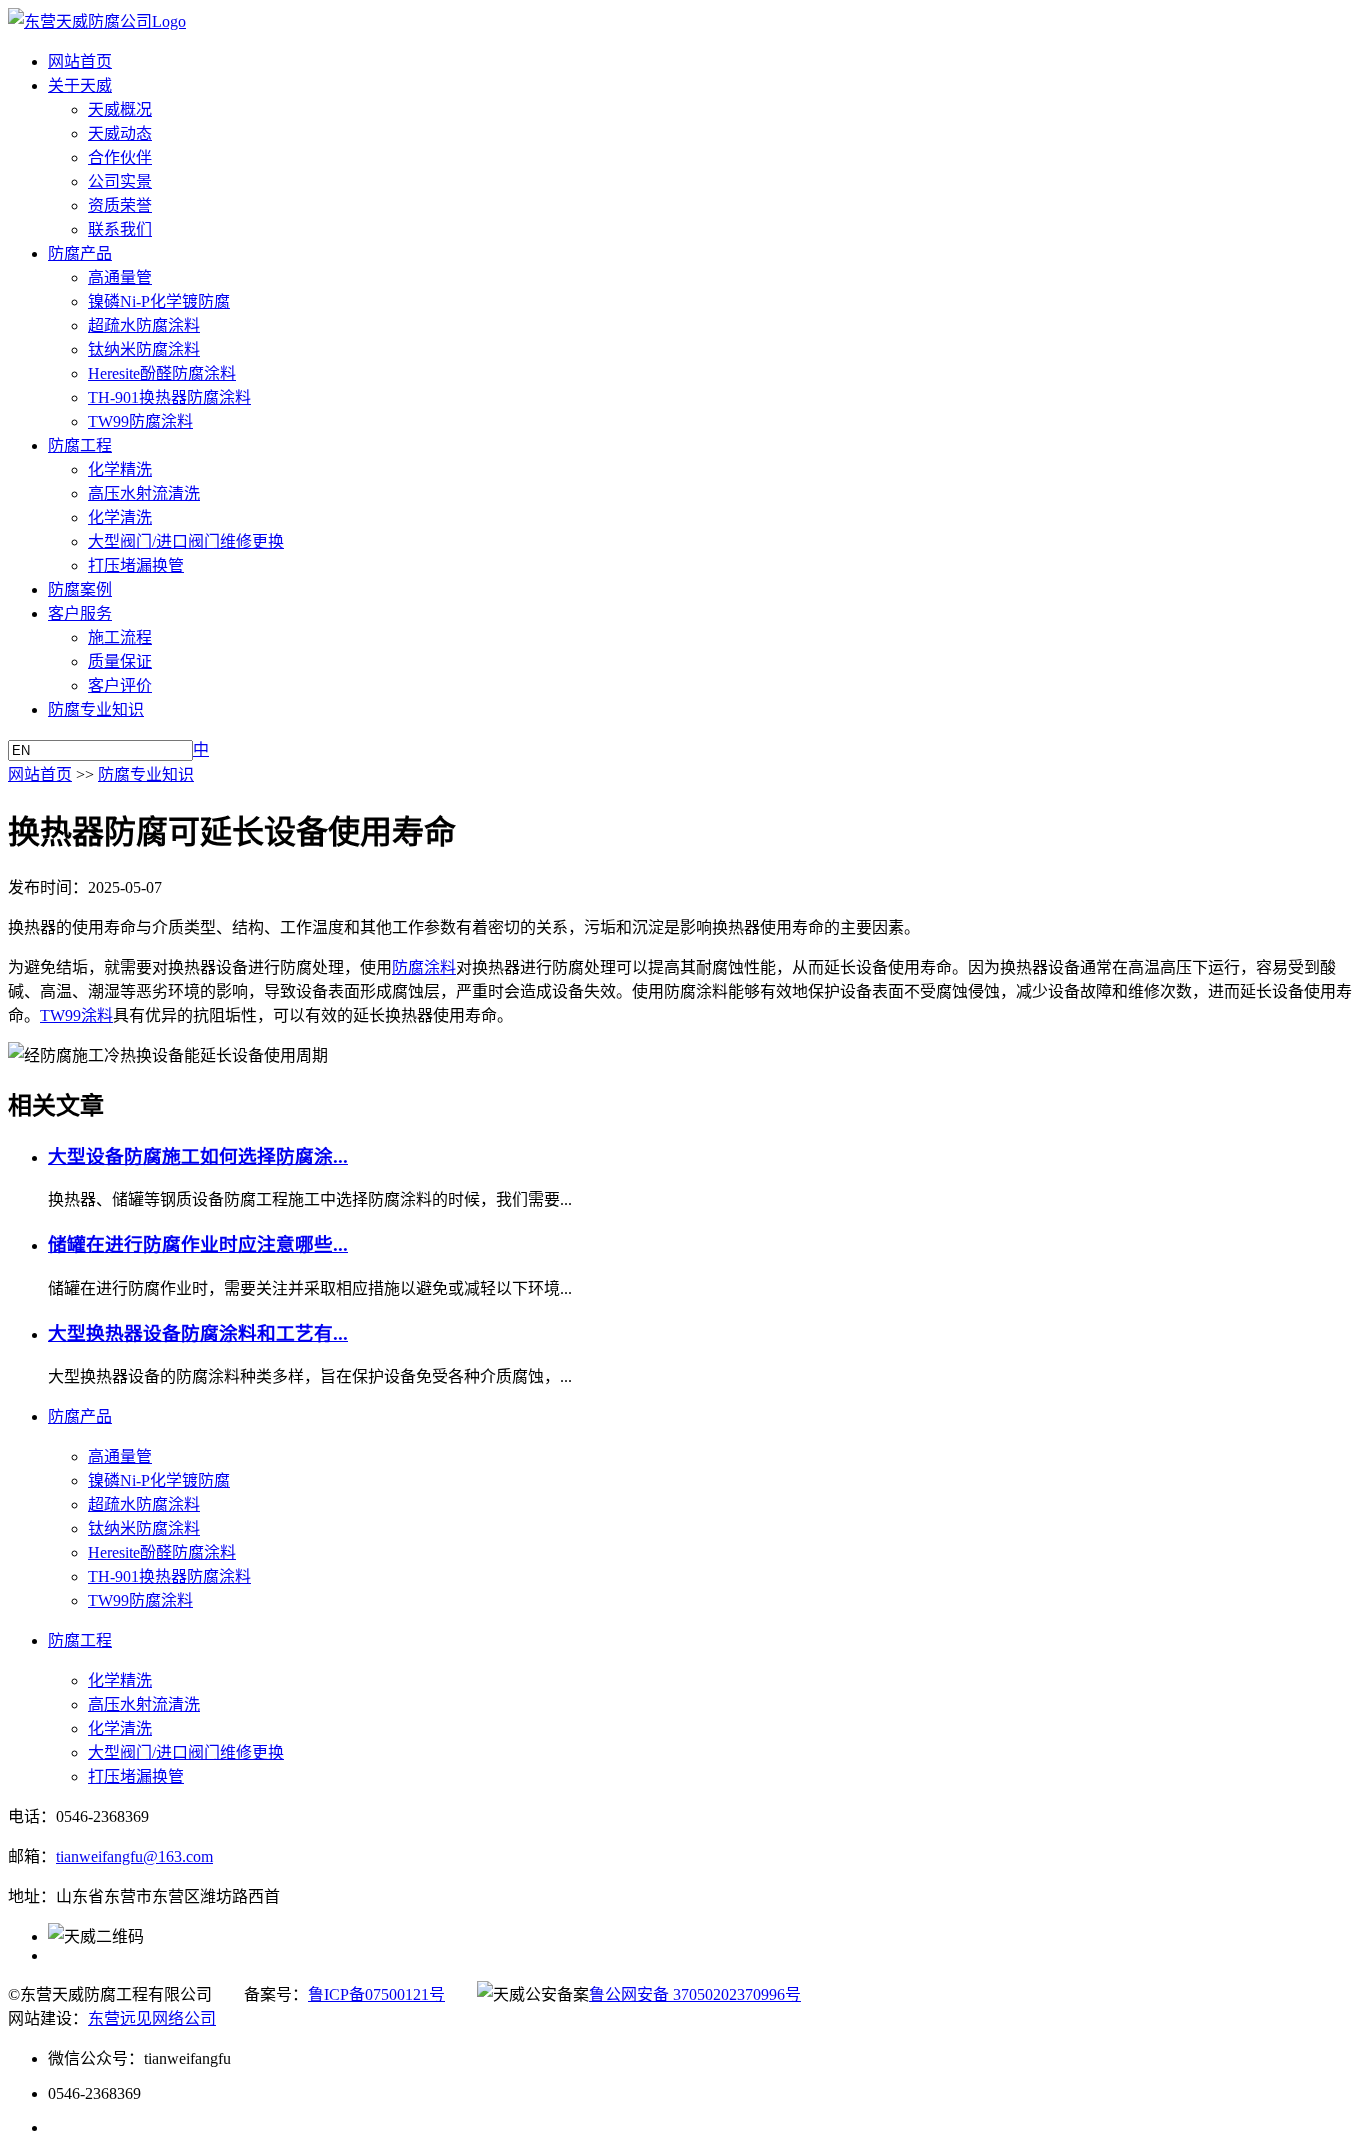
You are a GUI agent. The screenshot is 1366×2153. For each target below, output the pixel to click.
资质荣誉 (120, 205)
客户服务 (80, 613)
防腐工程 (80, 445)
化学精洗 (120, 469)
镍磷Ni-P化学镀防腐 (159, 301)
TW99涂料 (76, 1015)
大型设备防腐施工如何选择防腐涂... (198, 1156)
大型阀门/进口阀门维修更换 (186, 541)
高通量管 (120, 277)
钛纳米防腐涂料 (144, 349)
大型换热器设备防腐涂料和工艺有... (198, 1333)
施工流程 (120, 637)
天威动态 (120, 133)
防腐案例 (80, 589)
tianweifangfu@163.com (134, 1856)
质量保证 (120, 661)
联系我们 (120, 229)
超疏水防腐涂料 (144, 325)
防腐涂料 (424, 967)
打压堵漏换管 (136, 565)
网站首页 (80, 61)
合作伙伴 (120, 157)
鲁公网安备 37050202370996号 (695, 1994)
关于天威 (80, 85)
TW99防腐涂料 (140, 421)
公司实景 (120, 181)
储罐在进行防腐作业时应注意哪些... (198, 1244)
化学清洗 (120, 517)
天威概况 (120, 109)
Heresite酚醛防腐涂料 (162, 373)
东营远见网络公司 (152, 2018)
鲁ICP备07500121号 (376, 1994)
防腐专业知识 (96, 709)
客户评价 (120, 685)
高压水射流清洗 (144, 493)
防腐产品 (80, 253)
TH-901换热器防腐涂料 (169, 397)
